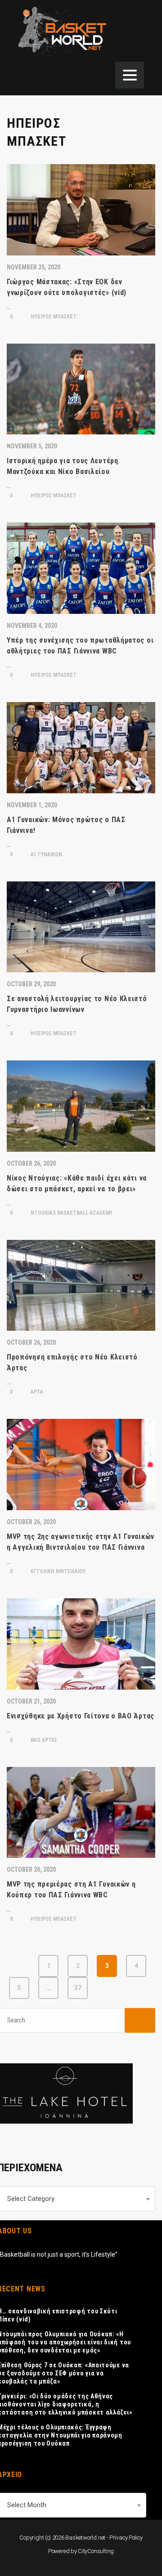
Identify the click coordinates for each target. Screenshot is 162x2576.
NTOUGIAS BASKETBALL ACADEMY (71, 1213)
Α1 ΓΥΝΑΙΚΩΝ (46, 854)
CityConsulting (96, 2551)
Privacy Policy (126, 2538)
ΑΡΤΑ (36, 1392)
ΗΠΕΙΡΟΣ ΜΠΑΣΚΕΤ (53, 317)
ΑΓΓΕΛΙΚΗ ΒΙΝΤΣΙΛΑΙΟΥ (57, 1571)
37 (78, 1988)
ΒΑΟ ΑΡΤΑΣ (43, 1740)
